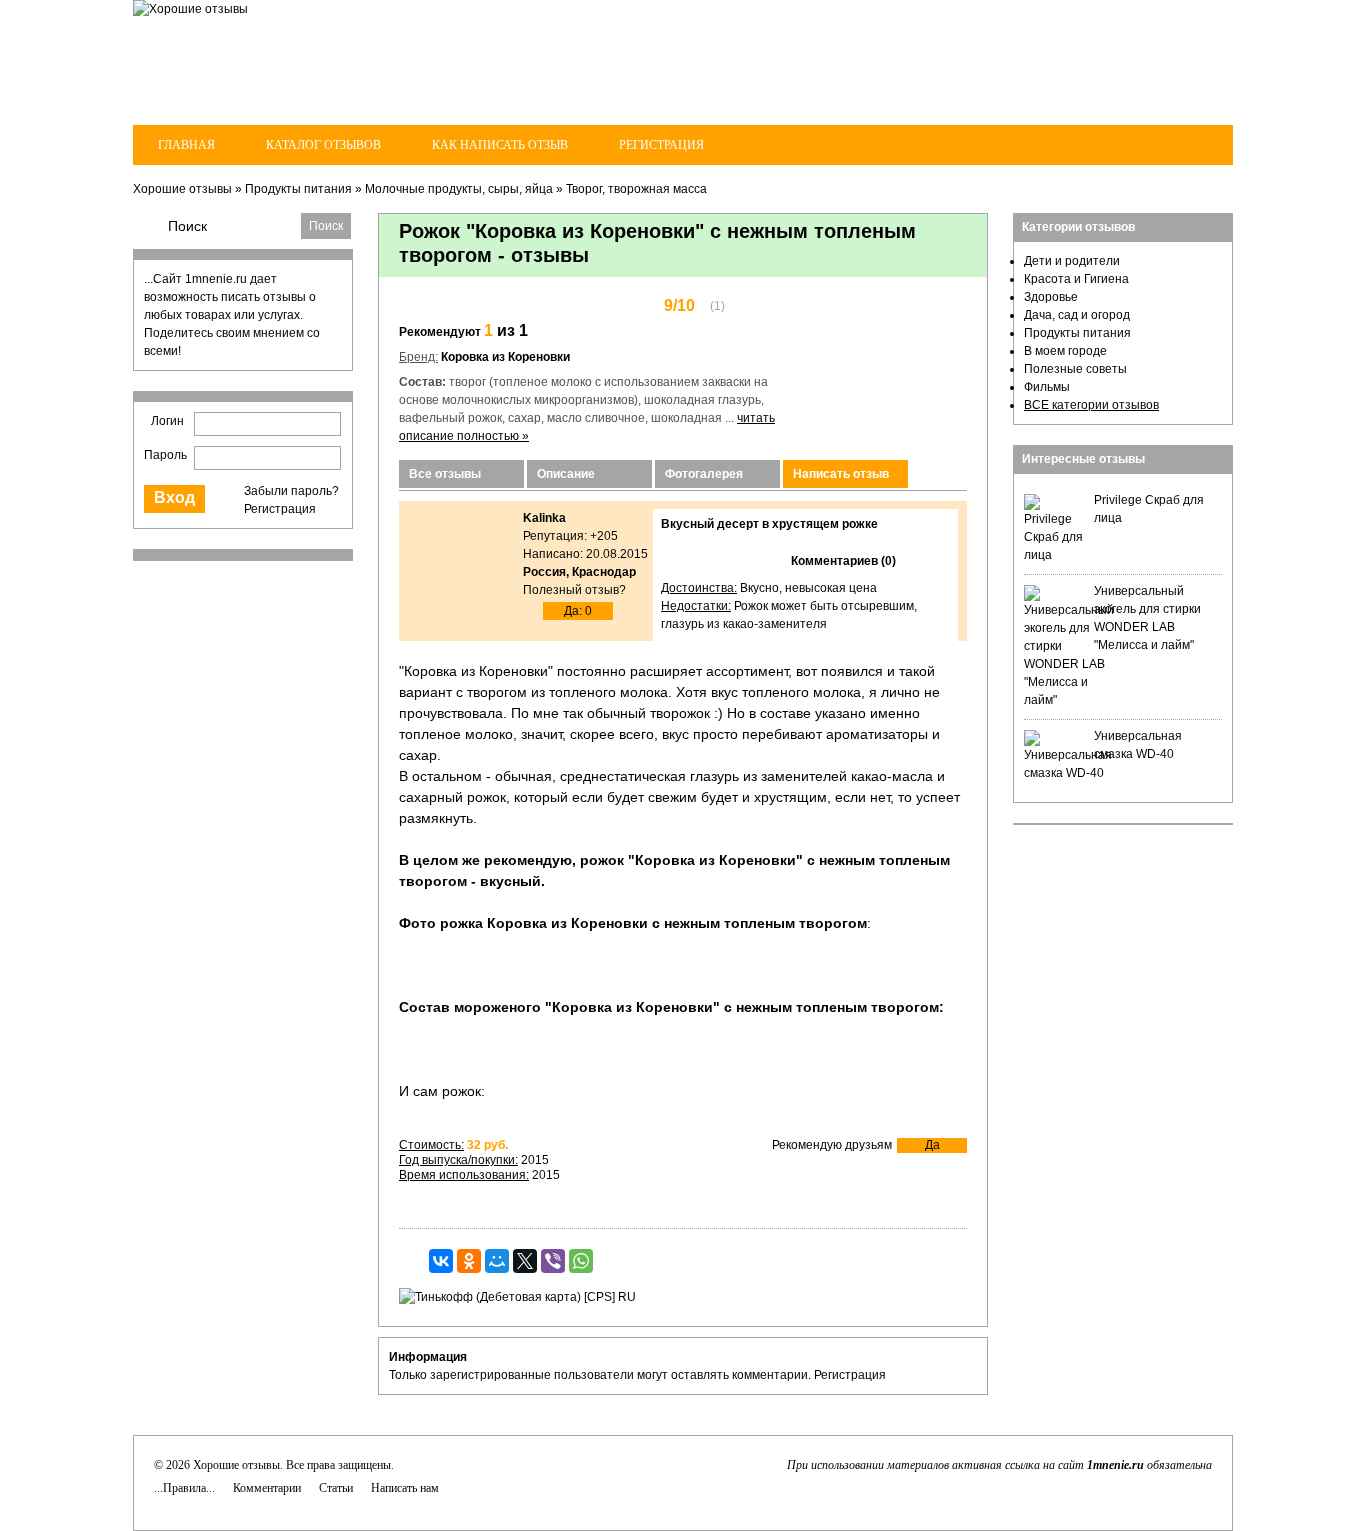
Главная (186, 145)
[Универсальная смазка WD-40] (1068, 773)
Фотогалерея (704, 474)
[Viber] (553, 1261)
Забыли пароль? (291, 491)
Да (932, 1145)
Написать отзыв (841, 474)
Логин (167, 421)
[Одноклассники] (469, 1261)
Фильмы (1047, 387)
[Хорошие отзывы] (190, 9)
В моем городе (1065, 351)
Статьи (336, 1488)
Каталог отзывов (323, 145)
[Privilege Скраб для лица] (1054, 555)
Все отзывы (445, 474)
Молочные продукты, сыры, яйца (459, 189)
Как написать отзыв (500, 145)
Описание (566, 474)
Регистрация (661, 145)
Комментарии (267, 1488)
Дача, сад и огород (1077, 315)
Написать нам (405, 1488)
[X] (525, 1261)
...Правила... (184, 1488)
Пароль (165, 455)
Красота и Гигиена (1076, 279)
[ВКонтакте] (441, 1261)
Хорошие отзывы (182, 189)
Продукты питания (298, 189)
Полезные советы (1075, 369)
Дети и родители (1072, 261)
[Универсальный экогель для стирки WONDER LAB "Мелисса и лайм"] (1069, 700)
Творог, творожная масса (636, 189)
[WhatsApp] (581, 1261)
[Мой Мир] (497, 1261)
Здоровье (1051, 297)
